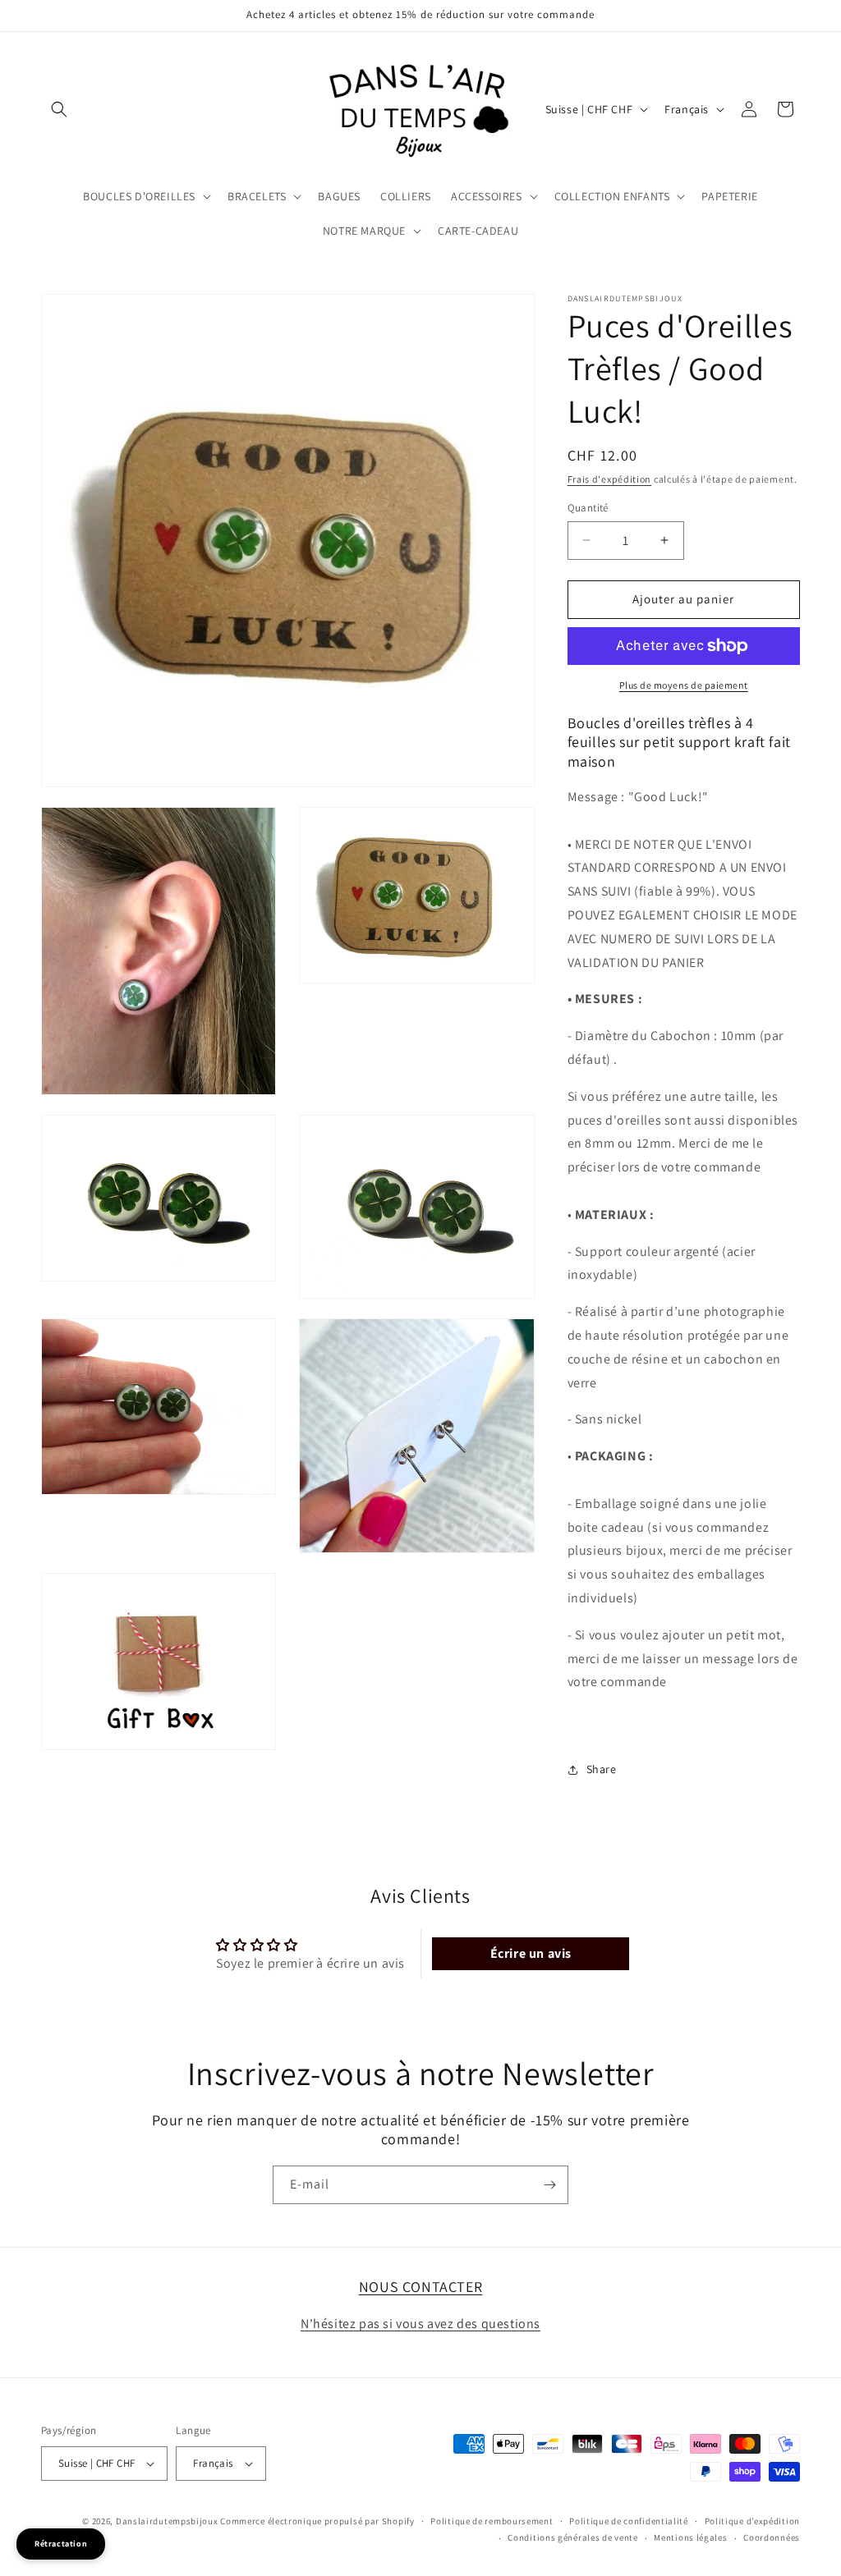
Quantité (588, 508)
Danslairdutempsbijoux (167, 2521)
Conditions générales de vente (572, 2537)
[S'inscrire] (549, 2185)
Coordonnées (772, 2537)
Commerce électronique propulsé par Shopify (317, 2521)
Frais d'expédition (610, 479)
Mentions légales (690, 2537)
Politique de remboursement (492, 2521)
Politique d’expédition (752, 2521)
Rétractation (61, 2544)
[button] (59, 109)
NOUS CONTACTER (420, 2287)
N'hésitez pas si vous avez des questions (420, 2324)
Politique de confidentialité (629, 2521)
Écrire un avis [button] (531, 1953)
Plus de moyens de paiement (684, 685)
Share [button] (602, 1769)
